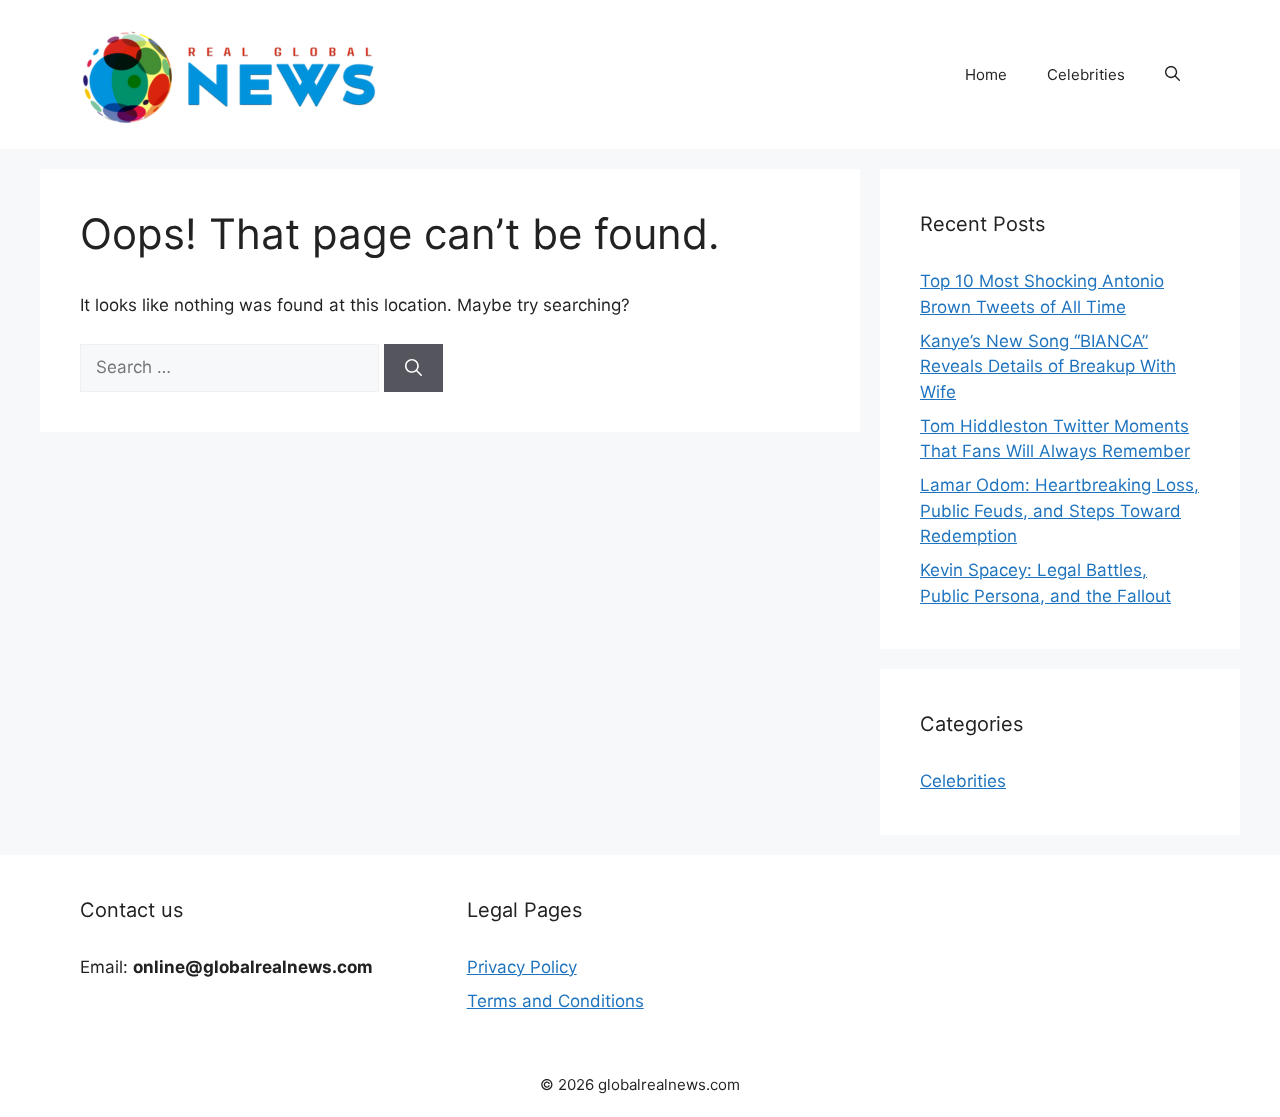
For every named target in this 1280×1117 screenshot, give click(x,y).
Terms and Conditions (555, 1001)
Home (986, 74)
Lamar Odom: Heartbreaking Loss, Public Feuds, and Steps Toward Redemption (1059, 510)
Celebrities (1086, 74)
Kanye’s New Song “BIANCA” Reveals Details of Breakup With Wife (1048, 366)
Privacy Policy (522, 967)
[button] (1172, 75)
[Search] (413, 368)
